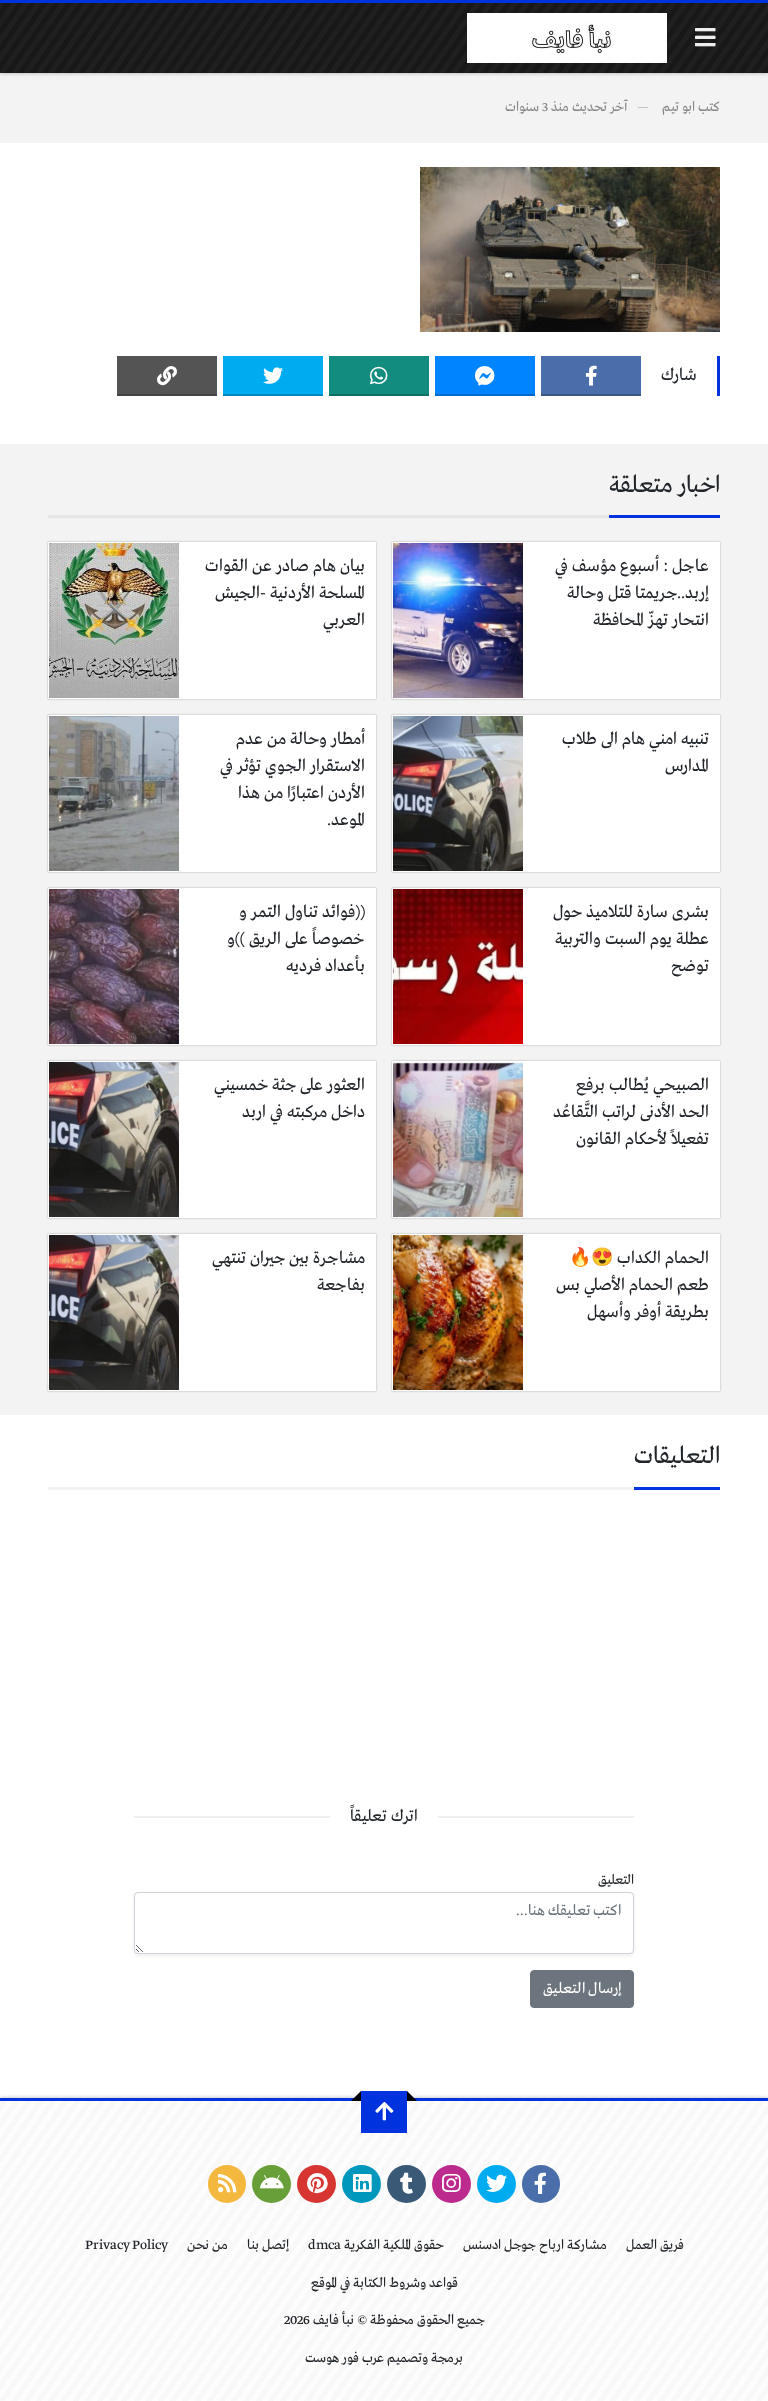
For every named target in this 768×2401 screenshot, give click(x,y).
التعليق (616, 1880)
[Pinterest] (316, 2184)
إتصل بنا (268, 2245)
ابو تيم (678, 107)
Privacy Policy (126, 2245)
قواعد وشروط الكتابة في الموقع (384, 2283)
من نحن (207, 2245)
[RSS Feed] (227, 2184)
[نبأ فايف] (567, 38)
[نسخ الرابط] (167, 376)
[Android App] (271, 2184)
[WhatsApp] (379, 376)
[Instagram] (451, 2184)
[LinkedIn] (361, 2184)
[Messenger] (485, 376)
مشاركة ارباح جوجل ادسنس (535, 2245)
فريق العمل (655, 2245)
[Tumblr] (406, 2184)
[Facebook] (591, 376)
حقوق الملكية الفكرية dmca (376, 2245)
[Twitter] (273, 376)
